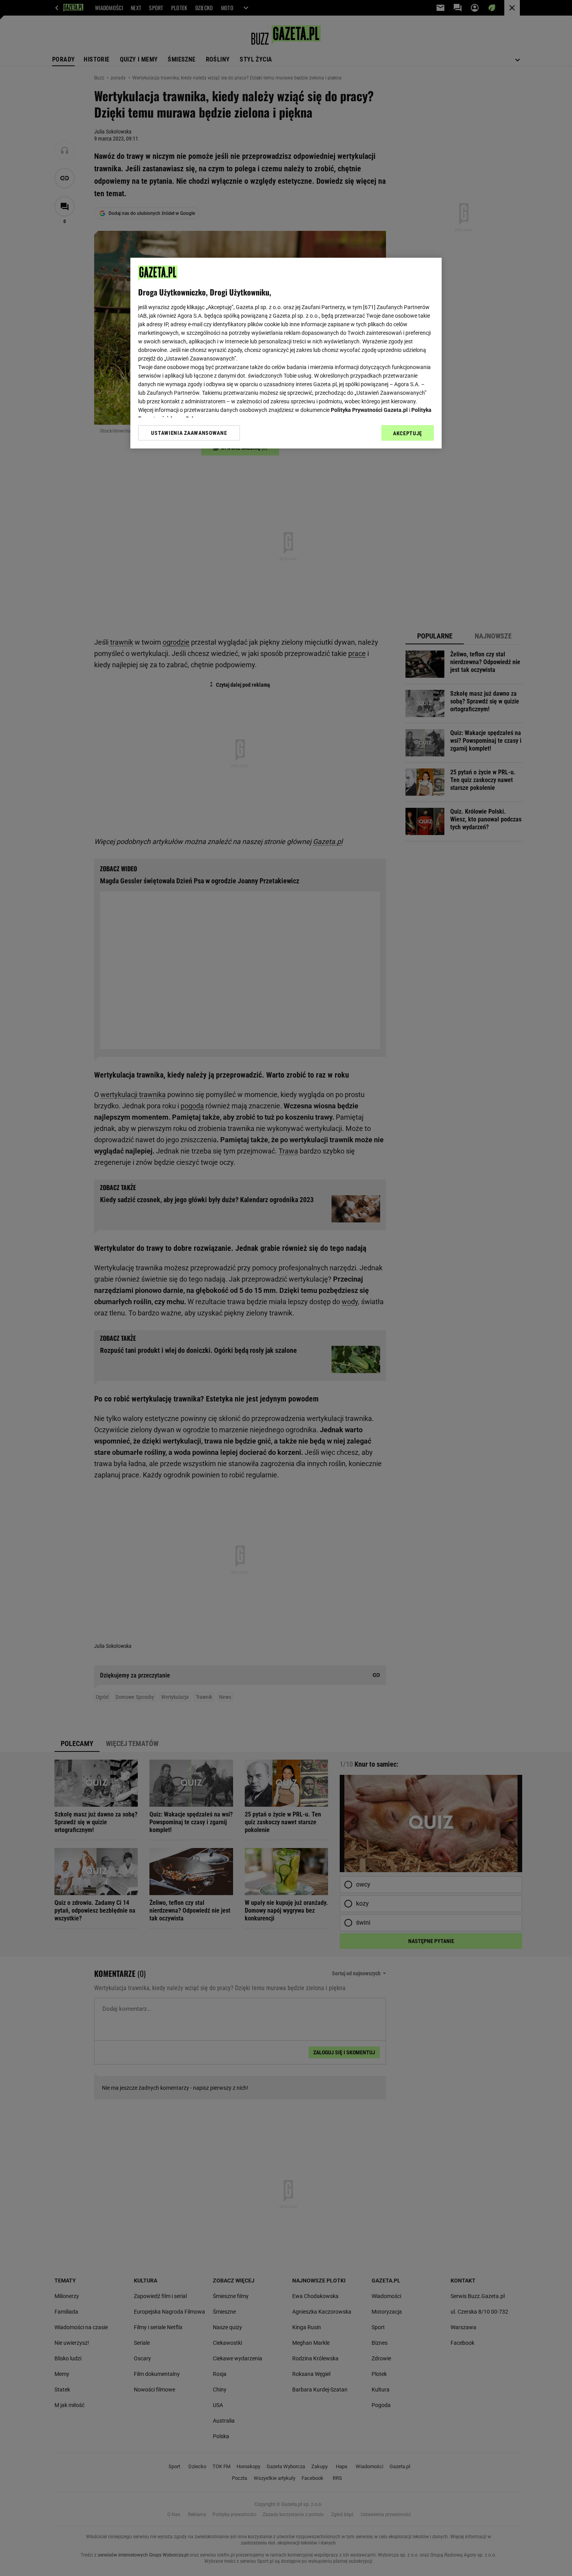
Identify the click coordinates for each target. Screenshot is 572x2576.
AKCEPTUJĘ (408, 433)
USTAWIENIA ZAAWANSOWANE (189, 433)
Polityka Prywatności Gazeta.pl (369, 410)
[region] (286, 353)
